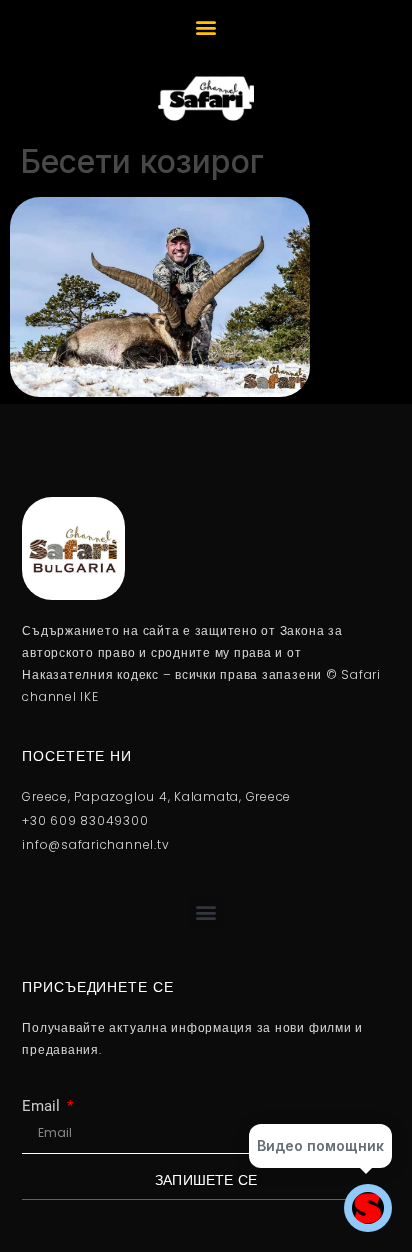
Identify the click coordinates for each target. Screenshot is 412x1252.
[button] (206, 26)
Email (43, 1106)
